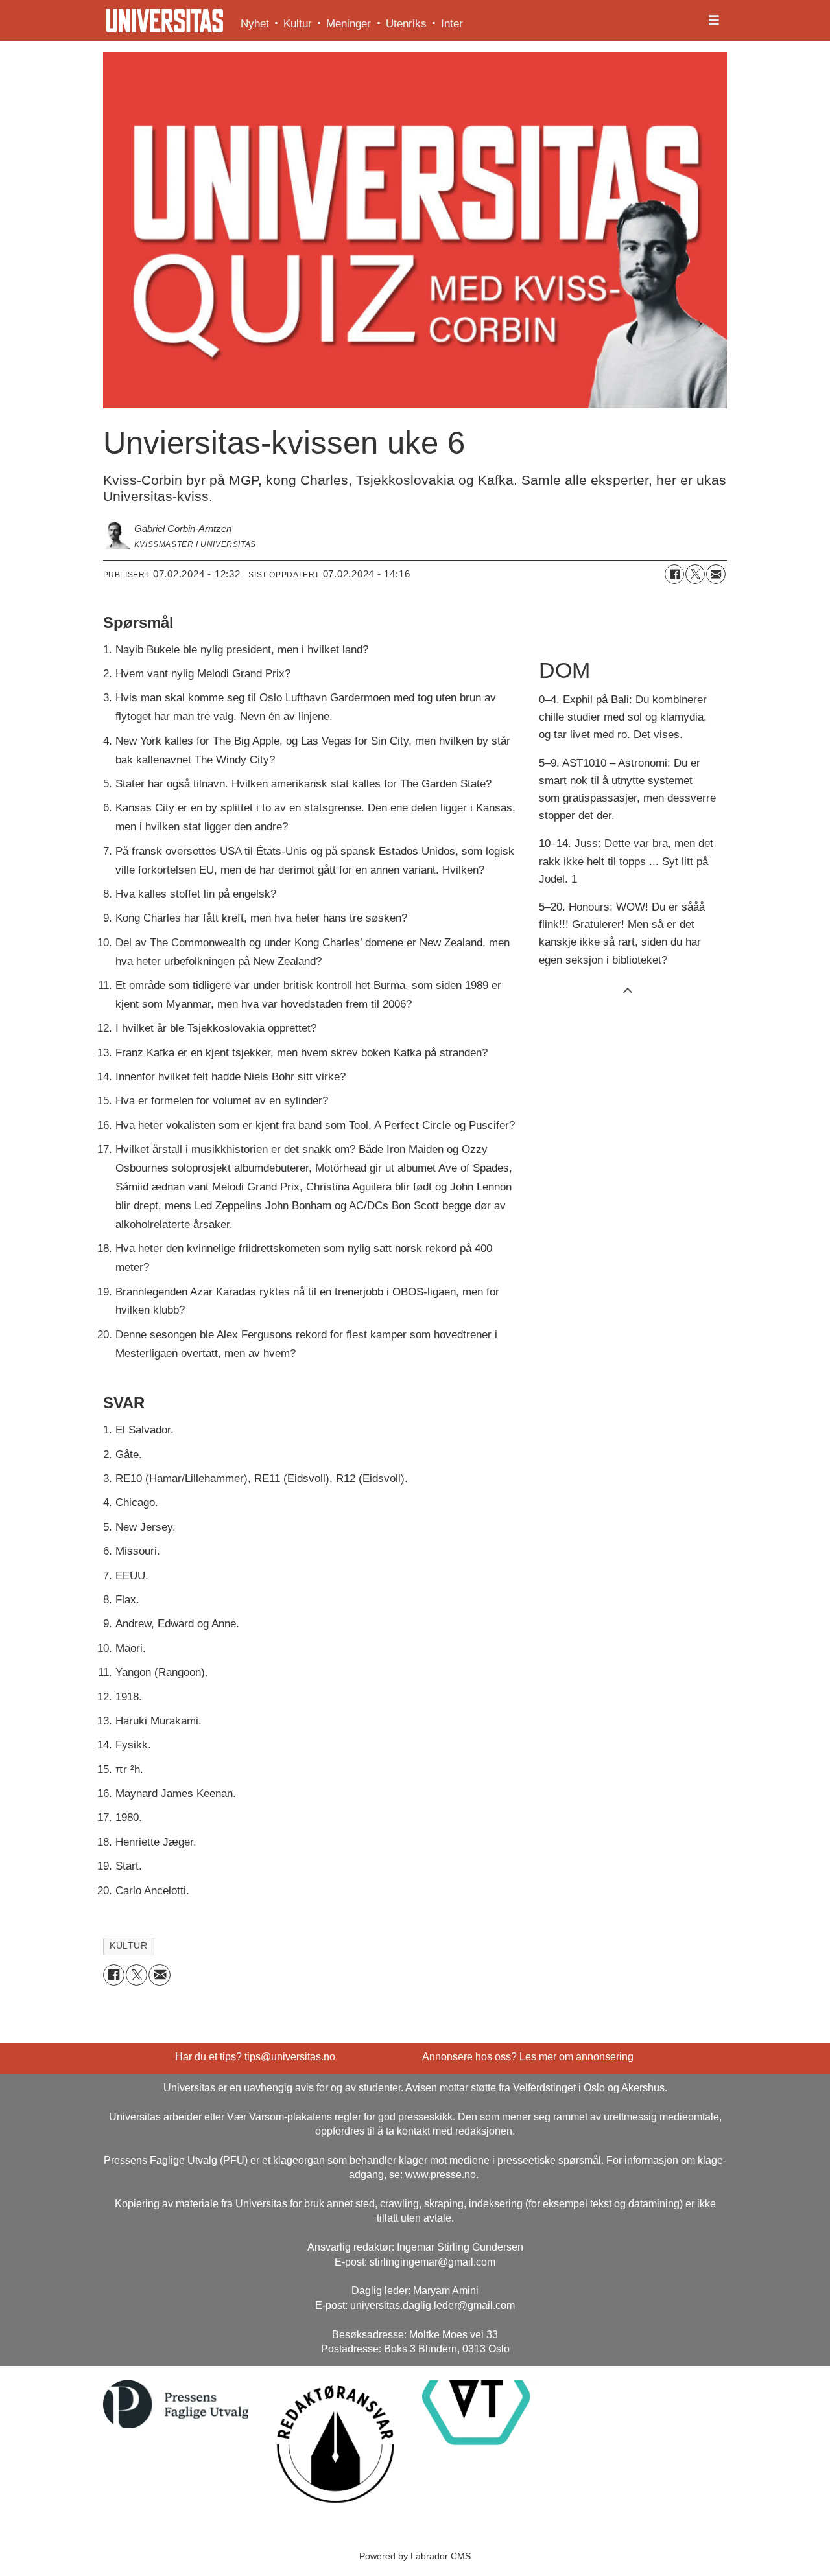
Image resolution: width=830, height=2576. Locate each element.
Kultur (298, 24)
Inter (452, 24)
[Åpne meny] (714, 21)
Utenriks (406, 24)
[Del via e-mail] (716, 574)
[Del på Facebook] (674, 574)
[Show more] (628, 990)
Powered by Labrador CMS (415, 2556)
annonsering (605, 2057)
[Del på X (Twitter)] (695, 574)
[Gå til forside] (165, 21)
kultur (128, 1946)
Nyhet (255, 24)
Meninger (349, 24)
